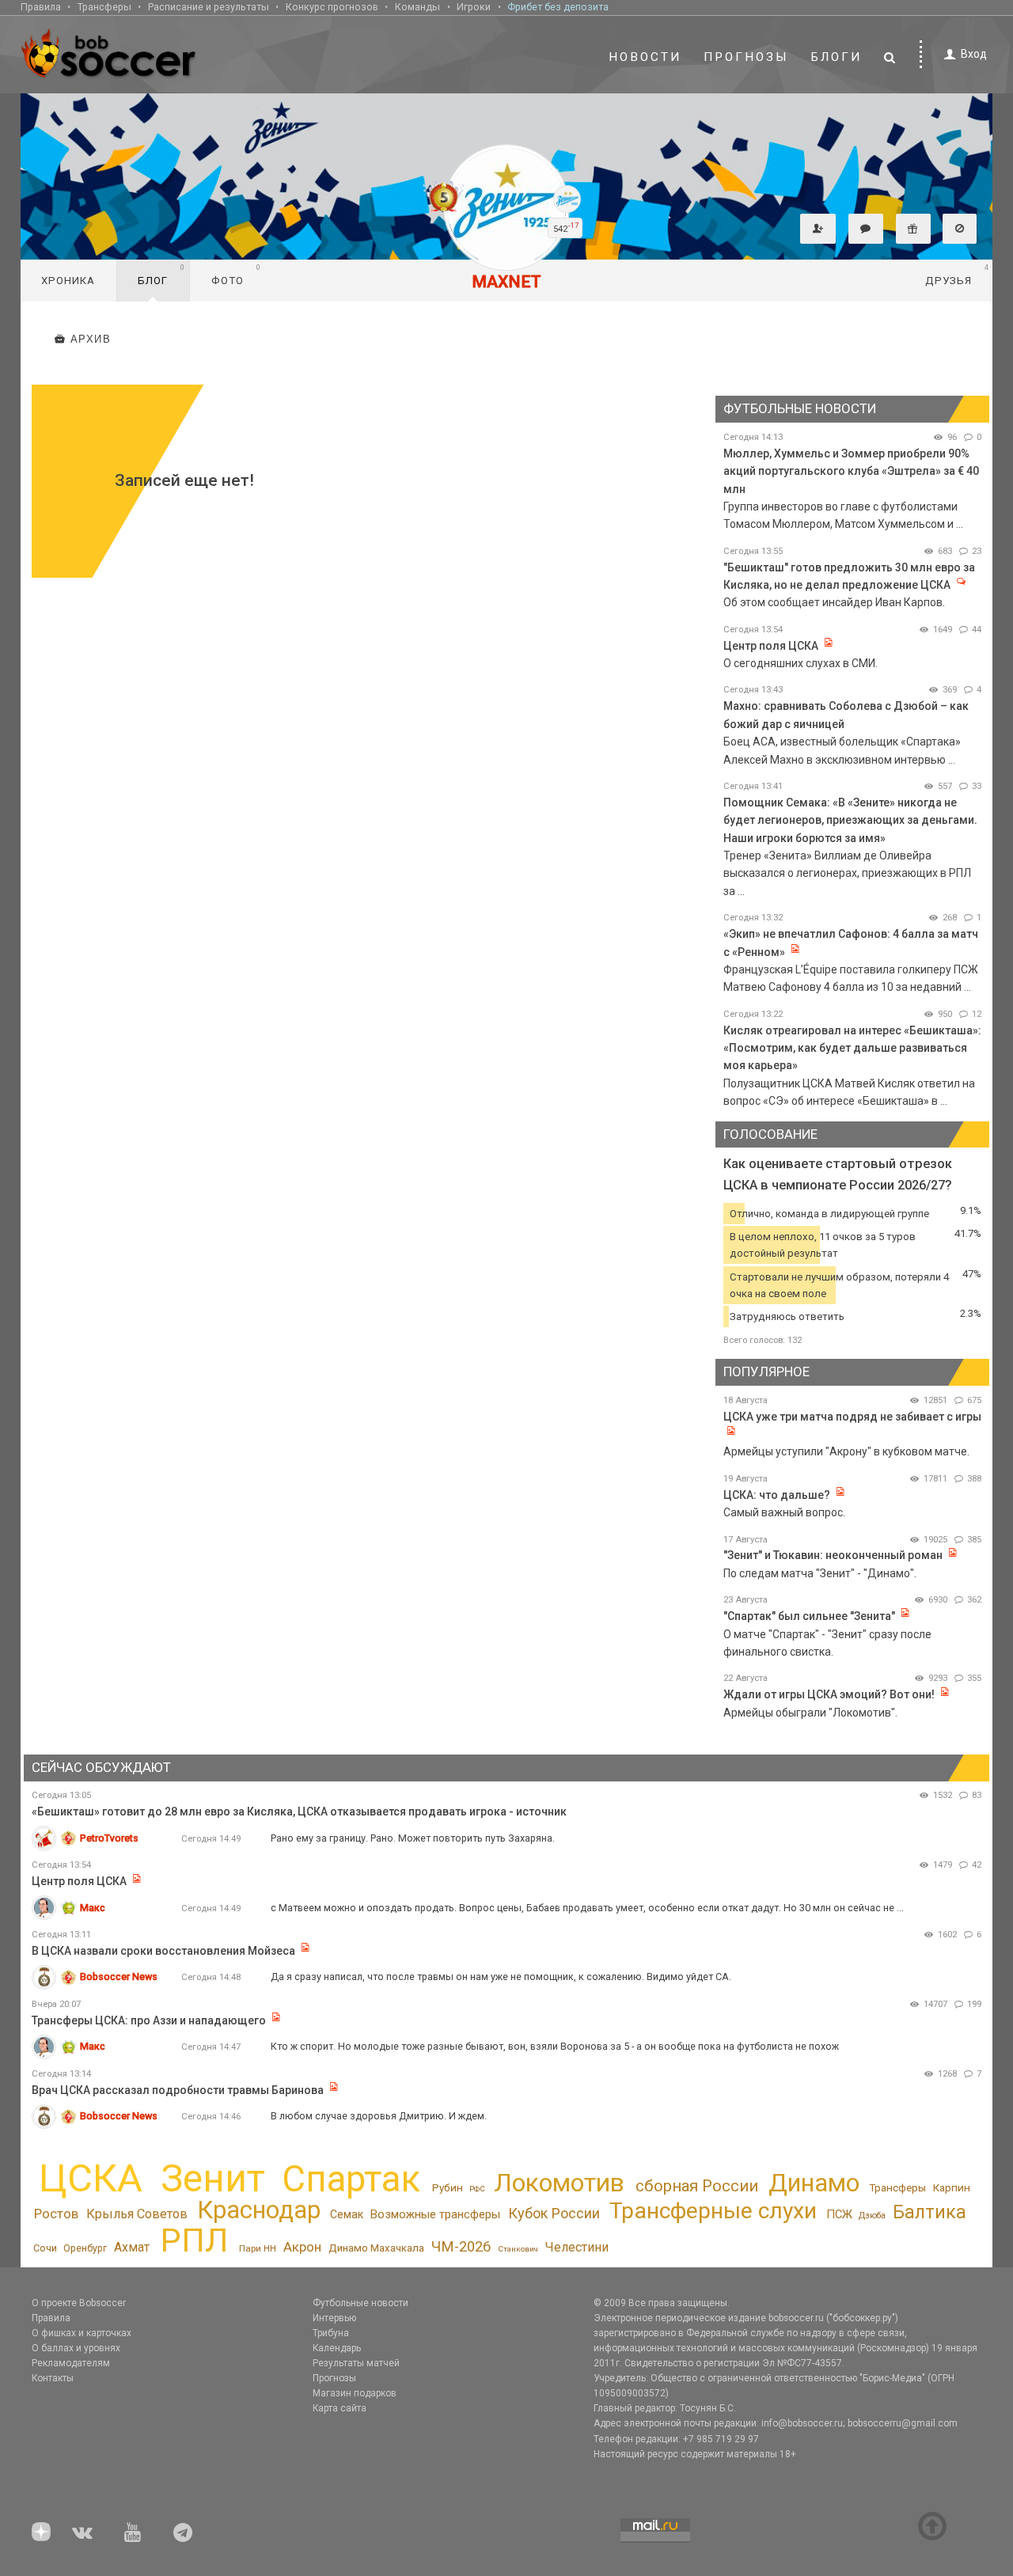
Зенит (213, 2179)
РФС (477, 2189)
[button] (818, 229)
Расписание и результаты (209, 7)
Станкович (518, 2249)
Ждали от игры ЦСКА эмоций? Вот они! (829, 1694)
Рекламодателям (71, 2363)
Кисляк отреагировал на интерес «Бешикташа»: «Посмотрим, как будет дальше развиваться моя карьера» (852, 1048)
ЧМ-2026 (461, 2247)
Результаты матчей (356, 2363)
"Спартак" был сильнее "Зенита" (809, 1616)
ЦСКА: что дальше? (777, 1495)
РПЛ (194, 2240)
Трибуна (331, 2333)
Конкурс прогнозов (332, 7)
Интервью (334, 2318)
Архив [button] (91, 340)
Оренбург (85, 2248)
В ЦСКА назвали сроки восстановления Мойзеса (163, 1951)
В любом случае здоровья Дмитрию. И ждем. (379, 2116)
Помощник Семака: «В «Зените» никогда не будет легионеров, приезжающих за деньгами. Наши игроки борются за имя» (850, 820)
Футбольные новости (360, 2303)
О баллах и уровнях (76, 2348)
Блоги (837, 57)
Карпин (952, 2187)
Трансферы (104, 7)
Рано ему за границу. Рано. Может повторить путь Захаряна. (413, 1838)
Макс (93, 1908)
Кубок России (554, 2213)
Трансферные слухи (713, 2211)
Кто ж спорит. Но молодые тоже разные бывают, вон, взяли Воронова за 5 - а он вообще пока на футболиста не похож (555, 2046)
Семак (347, 2214)
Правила (41, 7)
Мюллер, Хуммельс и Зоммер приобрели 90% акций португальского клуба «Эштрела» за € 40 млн (851, 471)
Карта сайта (340, 2408)
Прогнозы (746, 57)
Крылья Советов (137, 2214)
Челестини (577, 2247)
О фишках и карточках (82, 2333)
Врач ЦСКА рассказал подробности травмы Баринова (178, 2090)
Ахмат (132, 2247)
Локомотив (559, 2183)
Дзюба (872, 2216)
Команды (417, 7)
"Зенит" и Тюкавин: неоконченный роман (833, 1555)
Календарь (337, 2348)
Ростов (56, 2214)
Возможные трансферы (435, 2214)
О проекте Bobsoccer (79, 2303)
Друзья (957, 275)
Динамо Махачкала (376, 2248)
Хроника (68, 281)
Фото (236, 275)
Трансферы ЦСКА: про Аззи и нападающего (150, 2020)
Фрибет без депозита (558, 7)
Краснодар (259, 2210)
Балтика (930, 2212)
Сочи (45, 2248)
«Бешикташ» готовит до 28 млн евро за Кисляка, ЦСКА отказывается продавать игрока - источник (299, 1812)
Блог (161, 275)
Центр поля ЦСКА (772, 646)
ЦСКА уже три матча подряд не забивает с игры (852, 1417)
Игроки (474, 7)
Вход (974, 54)
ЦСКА (91, 2178)
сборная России (697, 2186)
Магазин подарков (355, 2393)
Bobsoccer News (119, 1977)
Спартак (351, 2179)
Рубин (448, 2187)
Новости (645, 57)
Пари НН (258, 2248)
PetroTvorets (109, 1838)
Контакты (53, 2378)
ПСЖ (839, 2214)
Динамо (814, 2183)
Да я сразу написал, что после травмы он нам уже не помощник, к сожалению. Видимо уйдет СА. (501, 1977)
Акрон (302, 2247)
